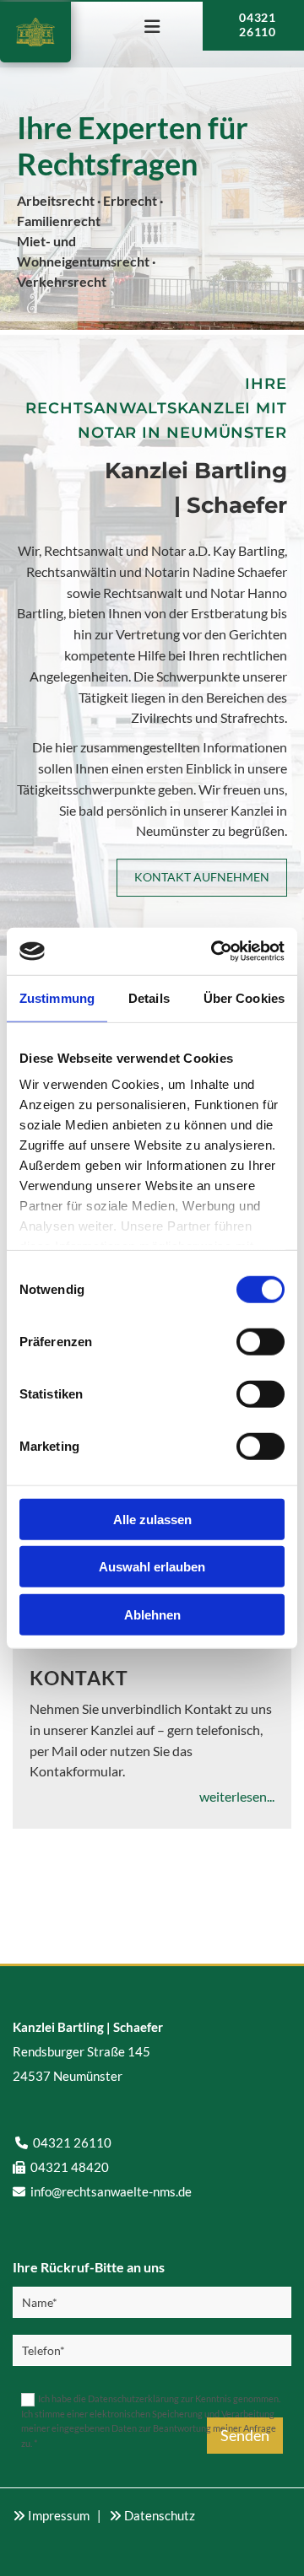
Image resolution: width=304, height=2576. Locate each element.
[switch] (261, 1341)
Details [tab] (149, 997)
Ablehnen (152, 1614)
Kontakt (79, 1678)
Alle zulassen (152, 1519)
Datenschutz (160, 2515)
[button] (152, 28)
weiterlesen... (237, 1796)
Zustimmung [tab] (57, 997)
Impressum (59, 2515)
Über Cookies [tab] (244, 997)
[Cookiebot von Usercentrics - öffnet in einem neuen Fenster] (214, 951)
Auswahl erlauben (152, 1567)
